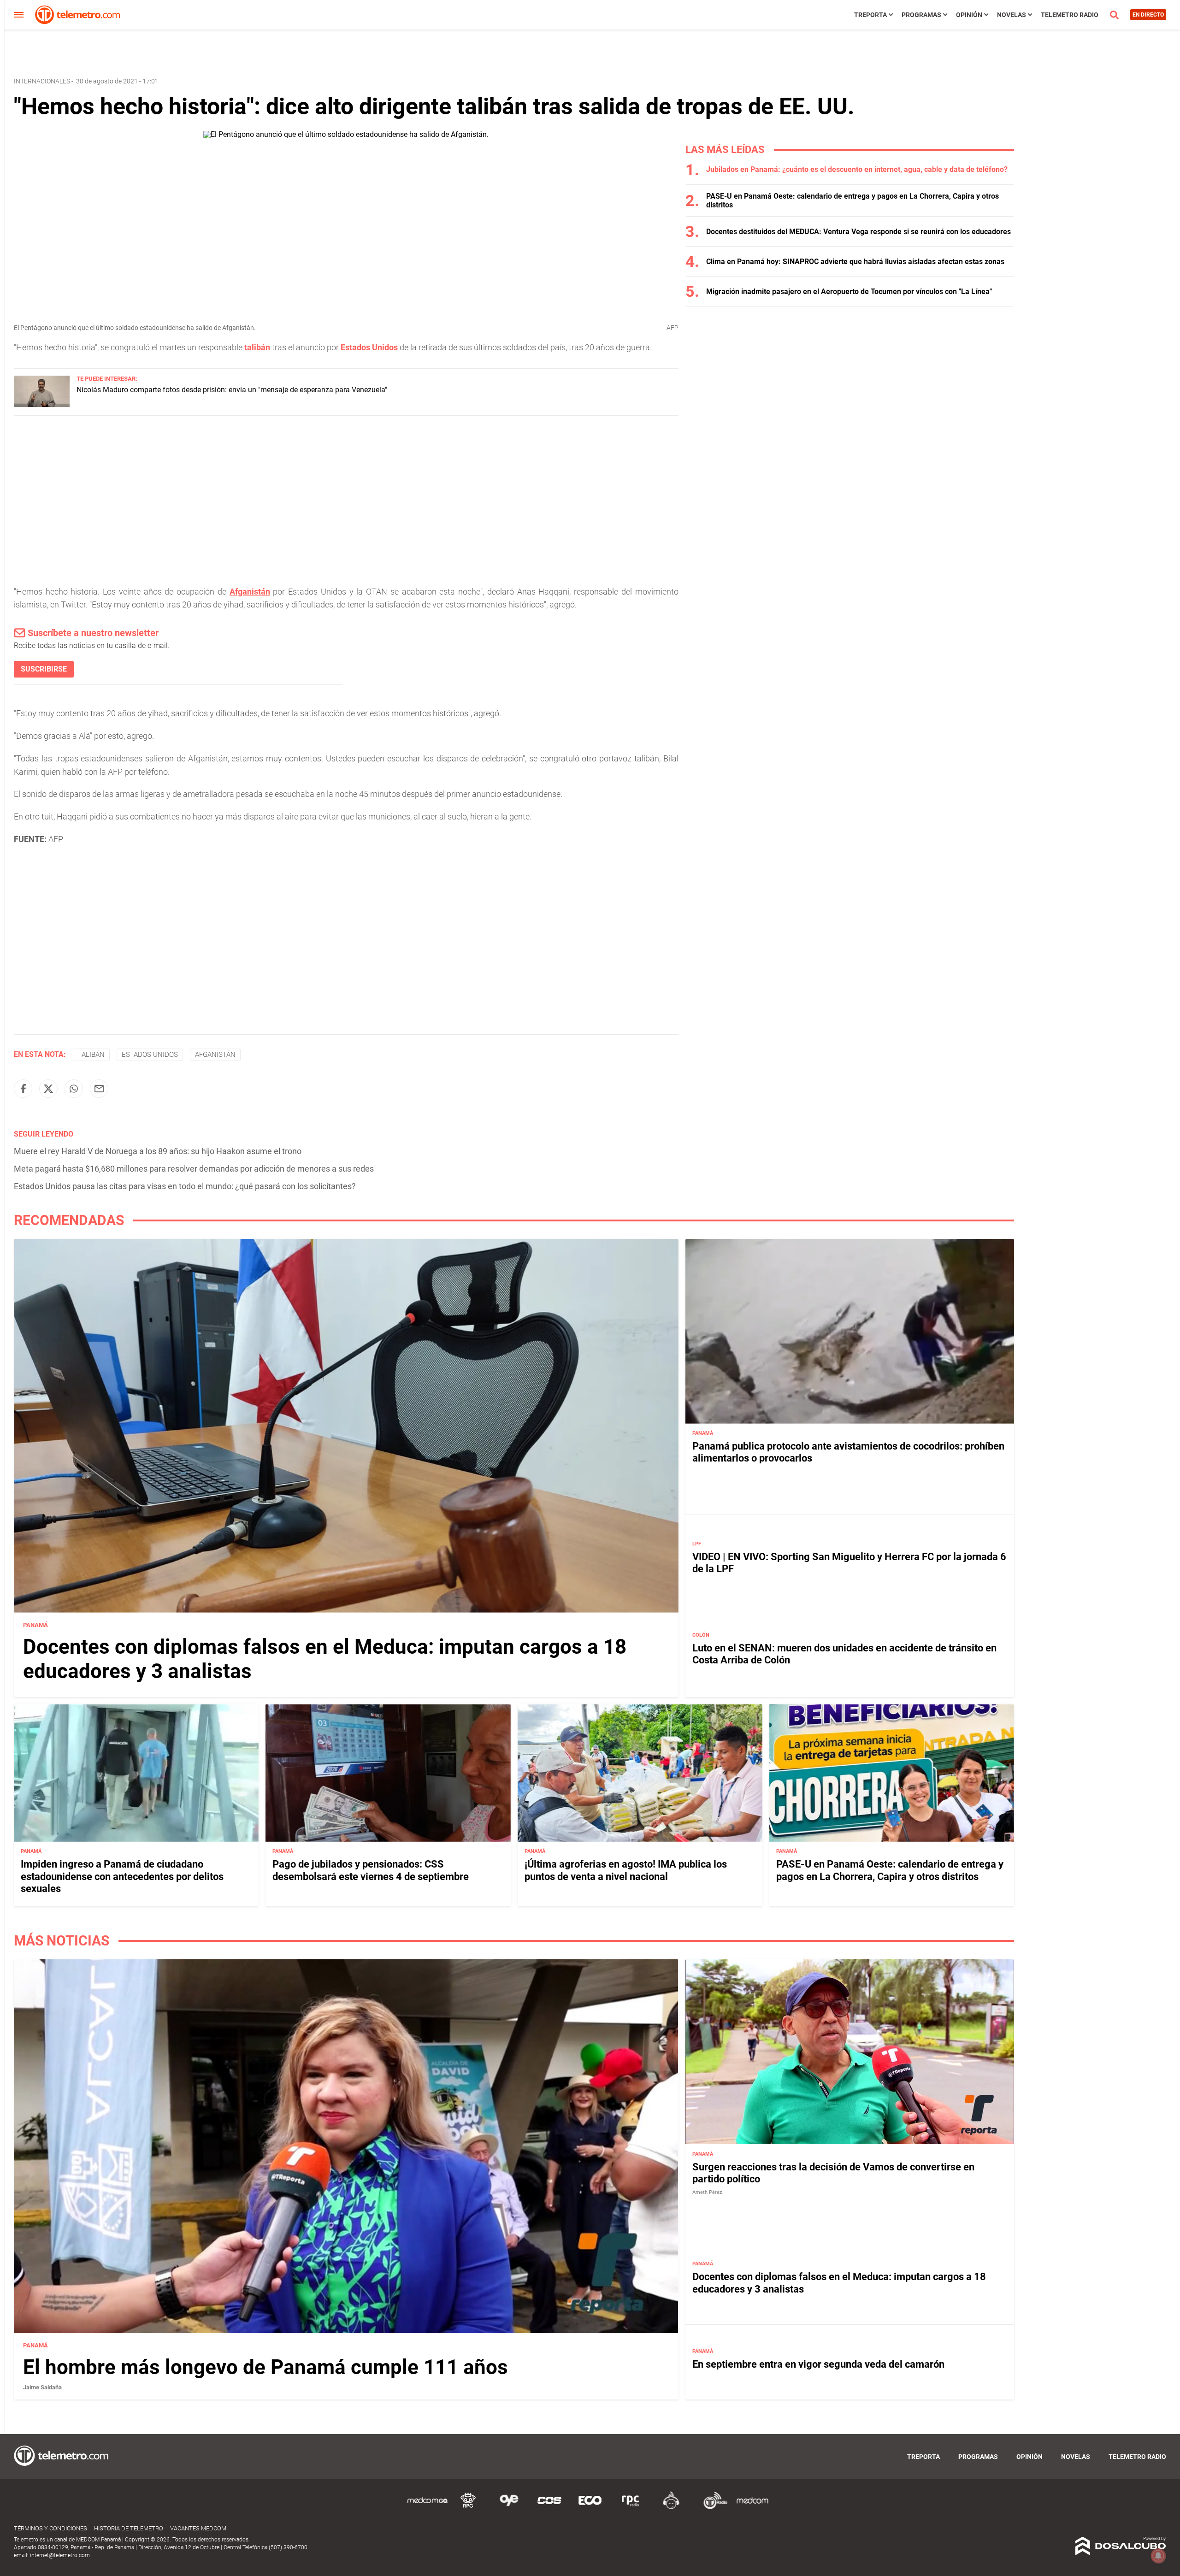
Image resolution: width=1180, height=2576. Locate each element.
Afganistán (250, 592)
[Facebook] (23, 1089)
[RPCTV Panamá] (468, 2508)
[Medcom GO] (428, 2508)
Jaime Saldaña (42, 2387)
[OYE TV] (509, 2508)
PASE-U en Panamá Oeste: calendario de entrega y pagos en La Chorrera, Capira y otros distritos (890, 1870)
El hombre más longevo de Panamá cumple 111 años (265, 2367)
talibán (257, 347)
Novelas (1012, 15)
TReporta (870, 15)
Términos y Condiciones (50, 2528)
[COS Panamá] (549, 2508)
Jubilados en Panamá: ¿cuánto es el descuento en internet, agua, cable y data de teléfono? (857, 169)
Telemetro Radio (1070, 15)
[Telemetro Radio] (712, 2508)
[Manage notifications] (1158, 2556)
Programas (921, 15)
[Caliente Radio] (671, 2508)
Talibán (91, 1055)
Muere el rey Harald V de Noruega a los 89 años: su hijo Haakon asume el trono (158, 1151)
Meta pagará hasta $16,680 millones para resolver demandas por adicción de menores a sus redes (194, 1169)
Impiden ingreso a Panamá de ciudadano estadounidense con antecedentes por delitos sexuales (122, 1876)
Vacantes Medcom (198, 2528)
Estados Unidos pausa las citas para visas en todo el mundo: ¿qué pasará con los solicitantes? (185, 1186)
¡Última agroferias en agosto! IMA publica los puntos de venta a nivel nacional (626, 1870)
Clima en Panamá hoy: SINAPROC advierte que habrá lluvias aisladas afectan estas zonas (855, 262)
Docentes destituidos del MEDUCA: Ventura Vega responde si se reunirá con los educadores (858, 232)
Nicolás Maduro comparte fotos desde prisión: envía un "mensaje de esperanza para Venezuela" (232, 390)
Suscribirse (44, 669)
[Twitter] (48, 1089)
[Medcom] (752, 2508)
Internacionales (42, 81)
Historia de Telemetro (129, 2528)
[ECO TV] (590, 2508)
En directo (1148, 15)
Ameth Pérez (707, 2192)
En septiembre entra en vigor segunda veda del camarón (818, 2364)
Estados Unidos (369, 347)
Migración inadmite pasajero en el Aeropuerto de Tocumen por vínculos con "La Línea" (849, 292)
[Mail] (99, 1089)
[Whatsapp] (74, 1089)
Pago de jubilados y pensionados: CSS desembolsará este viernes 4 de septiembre (371, 1870)
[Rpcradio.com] (631, 2508)
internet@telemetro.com (60, 2555)
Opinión (969, 15)
